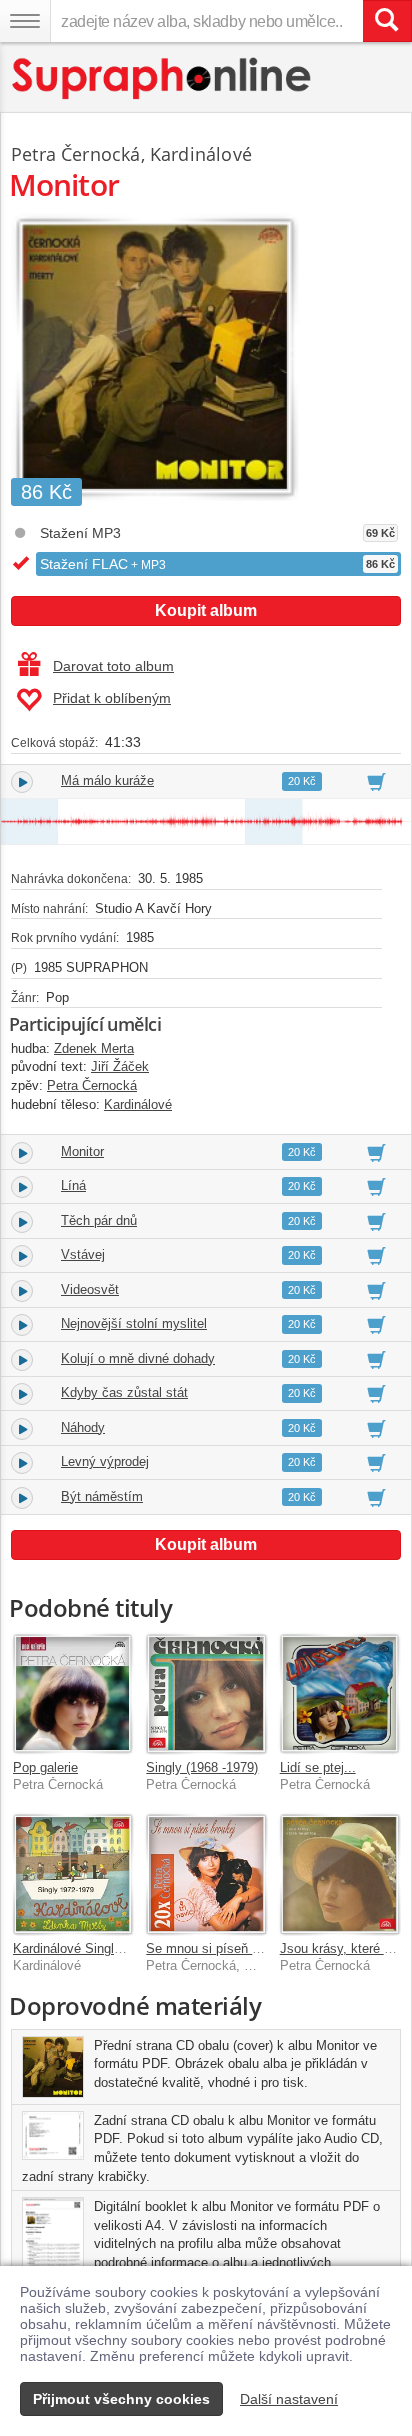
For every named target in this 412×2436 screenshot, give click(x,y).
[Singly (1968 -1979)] (205, 1693)
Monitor (82, 1151)
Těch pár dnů (99, 1220)
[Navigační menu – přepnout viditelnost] (25, 21)
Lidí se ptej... (318, 1767)
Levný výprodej (105, 1461)
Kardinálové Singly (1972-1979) (103, 1948)
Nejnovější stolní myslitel (134, 1323)
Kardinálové (201, 154)
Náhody (83, 1427)
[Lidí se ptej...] (339, 1693)
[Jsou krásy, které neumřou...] (339, 1873)
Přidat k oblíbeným (112, 698)
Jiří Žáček (120, 1066)
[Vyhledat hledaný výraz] (387, 21)
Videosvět (90, 1289)
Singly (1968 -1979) (202, 1767)
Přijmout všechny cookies (121, 2399)
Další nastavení (289, 2399)
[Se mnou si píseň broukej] (205, 1873)
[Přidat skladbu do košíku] (376, 781)
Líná (73, 1185)
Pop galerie (45, 1767)
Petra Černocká (76, 154)
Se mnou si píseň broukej (220, 1948)
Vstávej (83, 1254)
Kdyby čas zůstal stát (124, 1392)
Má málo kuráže (107, 780)
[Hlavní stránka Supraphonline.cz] (162, 78)
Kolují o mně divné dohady (138, 1358)
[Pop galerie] (72, 1693)
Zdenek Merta (94, 1048)
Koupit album (206, 610)
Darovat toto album (113, 666)
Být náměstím (102, 1496)
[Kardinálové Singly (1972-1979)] (72, 1873)
